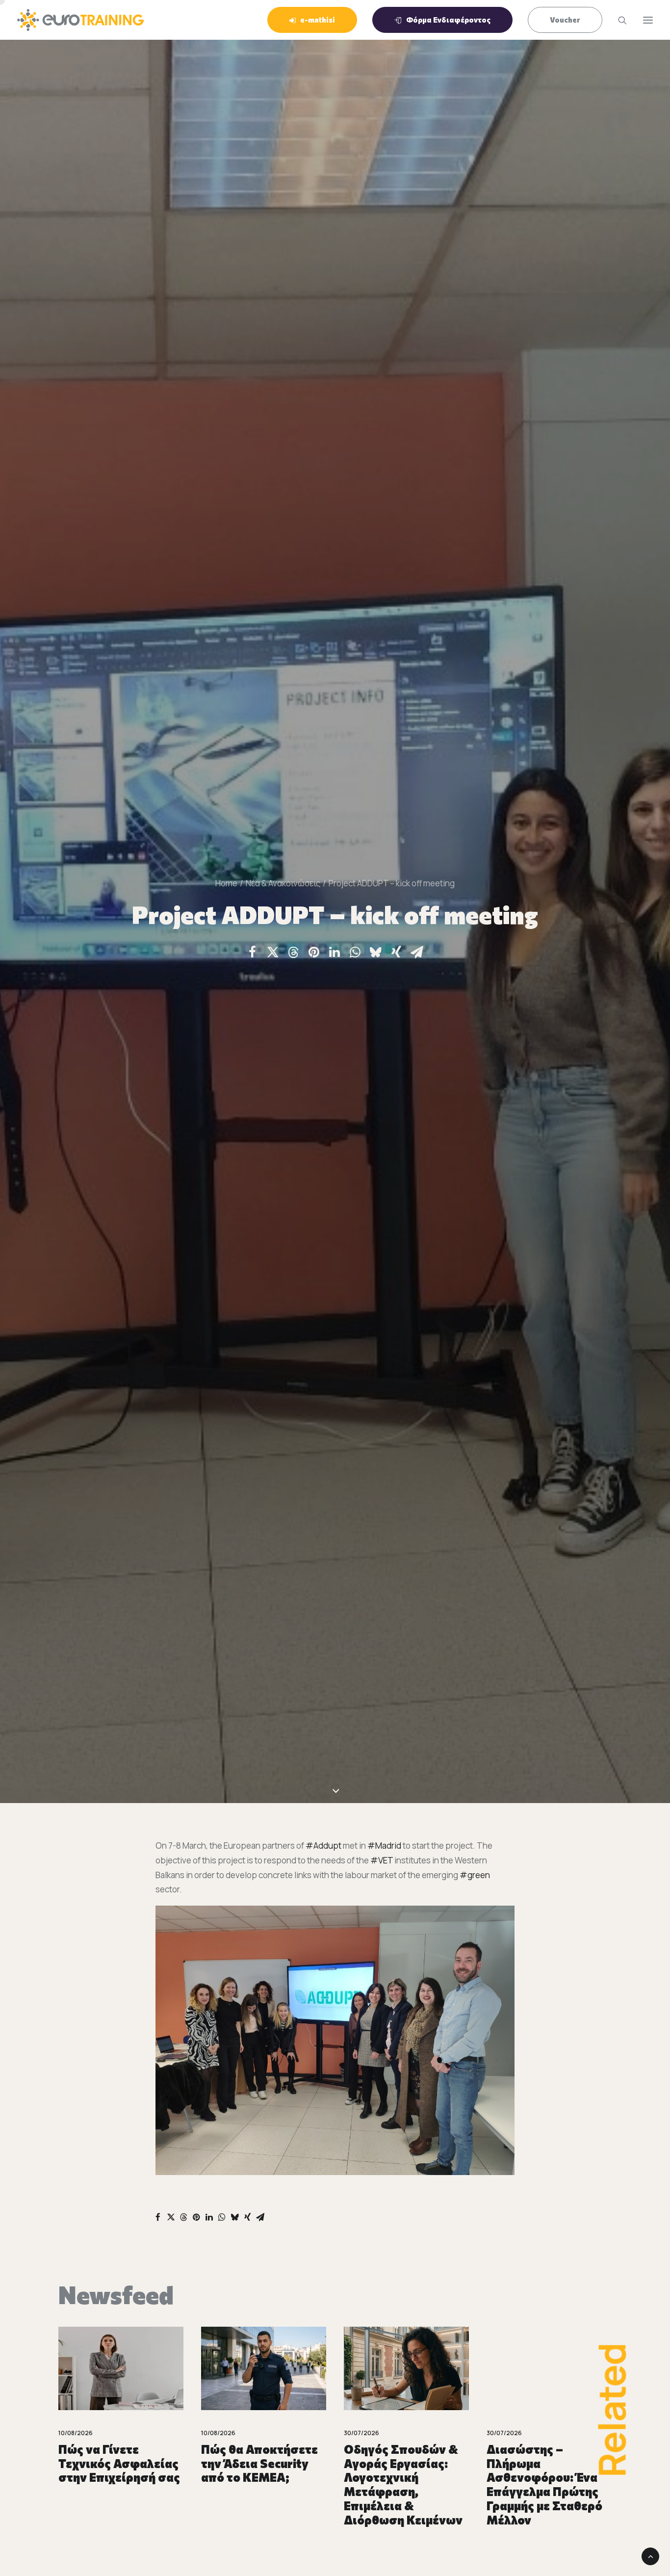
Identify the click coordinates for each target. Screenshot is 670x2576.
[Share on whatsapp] (355, 952)
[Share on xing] (396, 952)
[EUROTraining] (80, 20)
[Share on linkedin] (335, 952)
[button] (121, 2368)
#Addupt (323, 1846)
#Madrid (384, 1846)
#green (475, 1875)
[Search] (618, 20)
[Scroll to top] (650, 2556)
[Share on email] (417, 952)
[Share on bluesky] (376, 952)
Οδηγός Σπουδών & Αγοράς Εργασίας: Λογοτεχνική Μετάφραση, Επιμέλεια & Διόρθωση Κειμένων (403, 2484)
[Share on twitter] (273, 952)
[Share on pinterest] (314, 952)
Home (226, 883)
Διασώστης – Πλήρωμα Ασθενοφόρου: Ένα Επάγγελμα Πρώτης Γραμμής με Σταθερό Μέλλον (544, 2484)
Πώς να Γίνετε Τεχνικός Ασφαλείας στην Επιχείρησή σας (119, 2463)
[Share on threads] (293, 953)
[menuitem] (316, 20)
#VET (382, 1860)
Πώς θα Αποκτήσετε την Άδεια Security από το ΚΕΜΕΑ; (259, 2463)
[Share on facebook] (252, 952)
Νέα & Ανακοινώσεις (283, 883)
